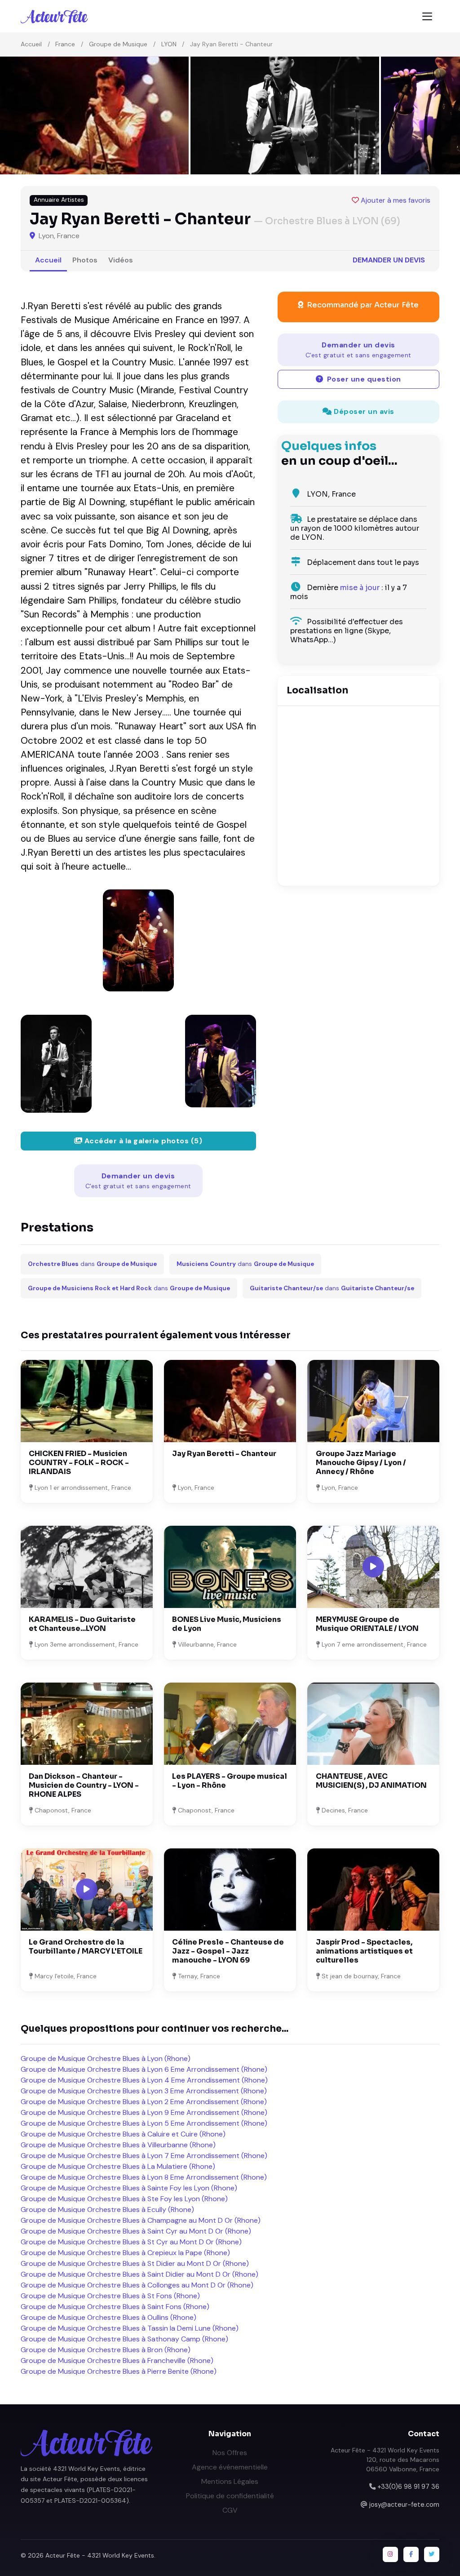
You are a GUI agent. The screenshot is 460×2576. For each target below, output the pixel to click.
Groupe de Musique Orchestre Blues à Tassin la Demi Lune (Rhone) (130, 2328)
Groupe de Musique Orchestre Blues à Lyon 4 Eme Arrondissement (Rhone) (144, 2080)
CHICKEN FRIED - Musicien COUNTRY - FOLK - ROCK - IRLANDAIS (79, 1463)
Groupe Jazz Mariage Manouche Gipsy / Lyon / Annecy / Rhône (361, 1463)
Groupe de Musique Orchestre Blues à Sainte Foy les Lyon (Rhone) (129, 2188)
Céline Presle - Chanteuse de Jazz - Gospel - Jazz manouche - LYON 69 (228, 1951)
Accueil (31, 44)
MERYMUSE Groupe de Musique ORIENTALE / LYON (367, 1624)
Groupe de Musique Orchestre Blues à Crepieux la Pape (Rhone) (125, 2253)
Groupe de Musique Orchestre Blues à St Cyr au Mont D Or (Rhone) (131, 2242)
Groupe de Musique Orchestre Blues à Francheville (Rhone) (117, 2361)
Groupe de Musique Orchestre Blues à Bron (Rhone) (106, 2350)
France (65, 44)
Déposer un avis (363, 411)
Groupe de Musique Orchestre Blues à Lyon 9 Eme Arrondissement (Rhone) (144, 2112)
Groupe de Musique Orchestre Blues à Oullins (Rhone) (108, 2317)
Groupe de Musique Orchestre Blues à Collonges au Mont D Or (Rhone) (137, 2285)
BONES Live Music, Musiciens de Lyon (227, 1624)
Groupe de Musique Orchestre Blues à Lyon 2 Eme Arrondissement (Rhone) (144, 2102)
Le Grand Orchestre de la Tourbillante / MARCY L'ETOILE (86, 1947)
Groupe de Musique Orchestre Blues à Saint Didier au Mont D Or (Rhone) (139, 2274)
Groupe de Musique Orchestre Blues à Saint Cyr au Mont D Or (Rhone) (136, 2231)
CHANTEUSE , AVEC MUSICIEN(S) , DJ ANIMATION (371, 1781)
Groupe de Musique (118, 44)
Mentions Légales (230, 2481)
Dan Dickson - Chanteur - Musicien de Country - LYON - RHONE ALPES (84, 1785)
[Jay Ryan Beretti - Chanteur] (138, 940)
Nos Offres (230, 2453)
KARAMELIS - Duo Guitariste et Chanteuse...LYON (82, 1624)
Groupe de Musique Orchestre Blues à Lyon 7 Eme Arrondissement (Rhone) (144, 2156)
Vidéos (121, 260)
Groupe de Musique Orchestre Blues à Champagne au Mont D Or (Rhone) (141, 2220)
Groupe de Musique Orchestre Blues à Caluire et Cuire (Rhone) (123, 2134)
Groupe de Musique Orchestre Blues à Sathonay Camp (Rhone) (124, 2339)
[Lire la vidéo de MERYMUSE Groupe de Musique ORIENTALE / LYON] (373, 1567)
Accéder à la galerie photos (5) (142, 1141)
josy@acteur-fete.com (404, 2505)
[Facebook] (411, 2554)
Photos (85, 260)
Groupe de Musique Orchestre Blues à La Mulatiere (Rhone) (118, 2166)
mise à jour (360, 588)
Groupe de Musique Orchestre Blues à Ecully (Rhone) (107, 2210)
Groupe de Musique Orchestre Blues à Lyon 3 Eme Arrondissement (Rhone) (144, 2091)
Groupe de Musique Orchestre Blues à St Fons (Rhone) (110, 2296)
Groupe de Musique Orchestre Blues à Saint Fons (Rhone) (115, 2307)
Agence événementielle (230, 2467)
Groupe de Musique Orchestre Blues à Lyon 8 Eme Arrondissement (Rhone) (144, 2177)
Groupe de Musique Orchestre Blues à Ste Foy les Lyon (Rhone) (124, 2199)
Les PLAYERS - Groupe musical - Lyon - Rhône (230, 1781)
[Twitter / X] (432, 2554)
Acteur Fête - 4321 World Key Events (100, 2555)
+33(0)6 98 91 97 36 (408, 2487)
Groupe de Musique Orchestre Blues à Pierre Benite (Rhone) (119, 2371)
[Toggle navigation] (427, 16)
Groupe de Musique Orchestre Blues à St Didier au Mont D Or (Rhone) (135, 2263)
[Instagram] (390, 2554)
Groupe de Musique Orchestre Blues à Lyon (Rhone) (106, 2059)
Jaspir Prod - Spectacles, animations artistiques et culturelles (364, 1951)
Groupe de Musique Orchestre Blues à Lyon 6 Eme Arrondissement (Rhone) (144, 2069)
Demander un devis (389, 260)
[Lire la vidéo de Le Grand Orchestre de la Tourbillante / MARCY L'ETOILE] (87, 1889)
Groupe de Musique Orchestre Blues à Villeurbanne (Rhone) (118, 2145)
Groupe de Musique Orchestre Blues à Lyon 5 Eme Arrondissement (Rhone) (144, 2123)
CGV (230, 2510)
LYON (169, 44)
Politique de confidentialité (230, 2496)
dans (92, 1264)
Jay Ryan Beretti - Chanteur (224, 1454)
